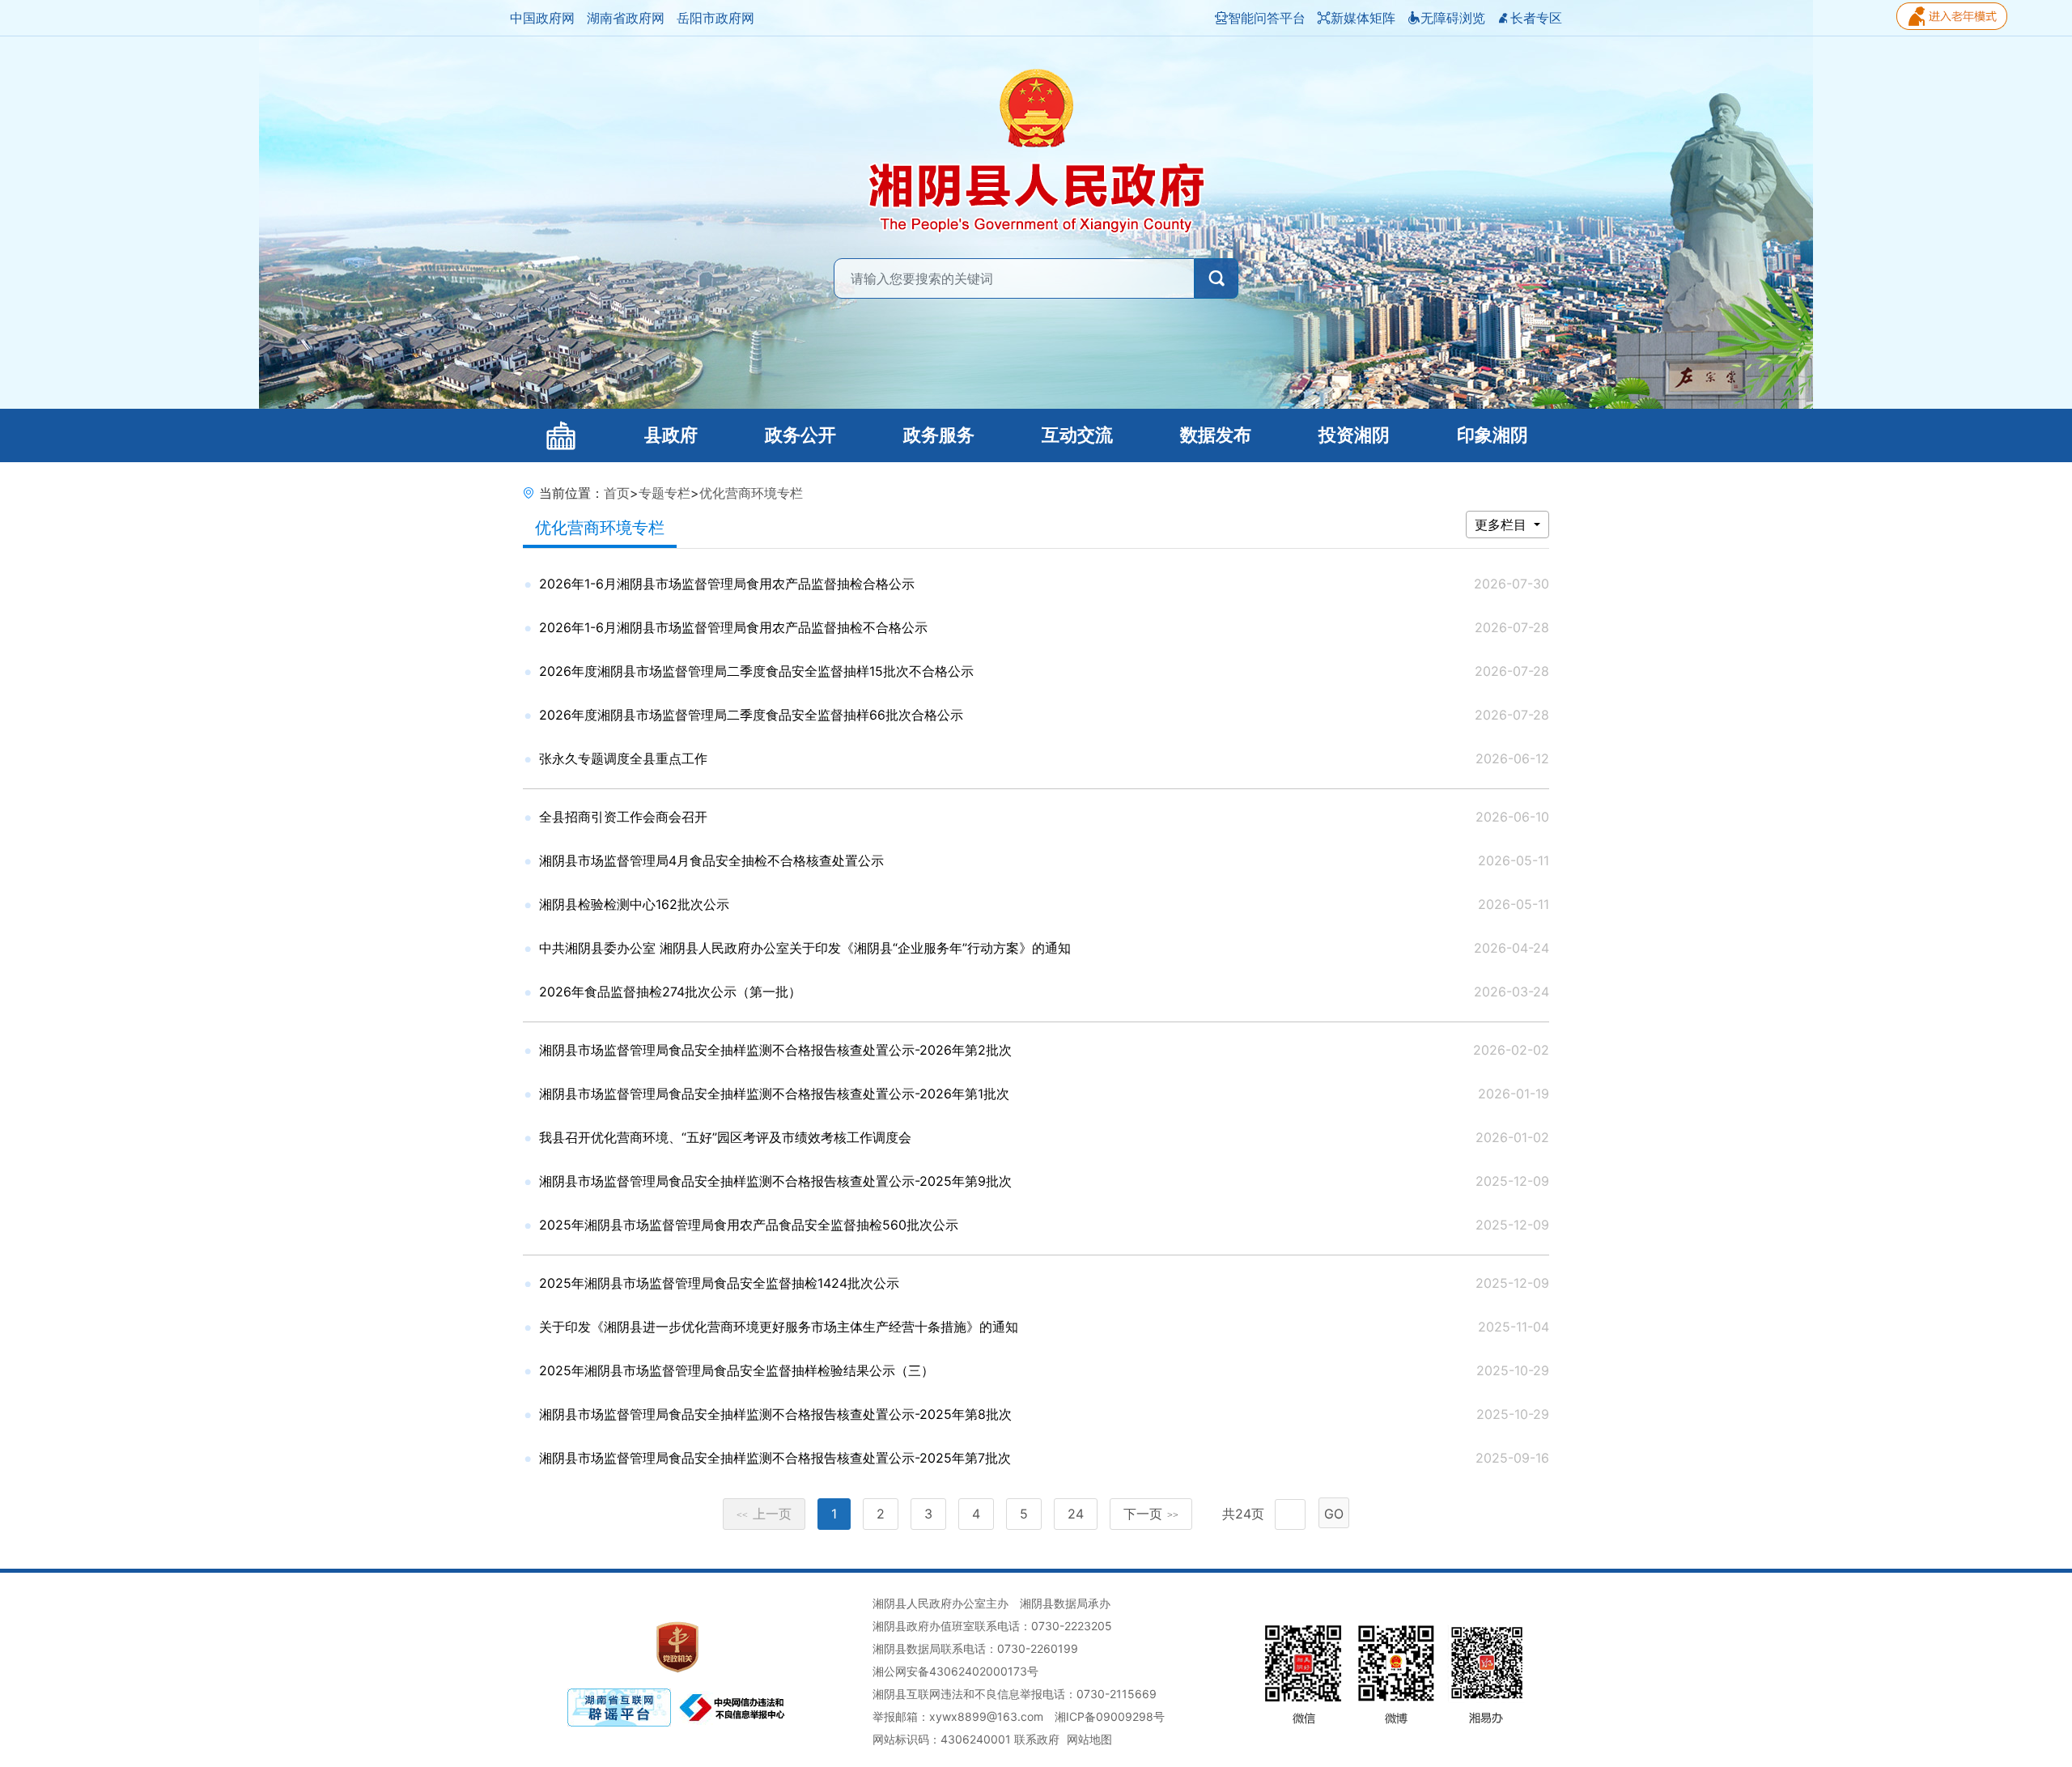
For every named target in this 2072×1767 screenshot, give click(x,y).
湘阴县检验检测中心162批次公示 (634, 904)
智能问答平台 (1267, 18)
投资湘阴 (1354, 435)
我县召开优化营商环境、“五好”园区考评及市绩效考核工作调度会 (725, 1137)
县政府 (671, 435)
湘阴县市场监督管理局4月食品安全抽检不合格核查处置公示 (711, 860)
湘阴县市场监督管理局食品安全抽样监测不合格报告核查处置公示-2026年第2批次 (775, 1050)
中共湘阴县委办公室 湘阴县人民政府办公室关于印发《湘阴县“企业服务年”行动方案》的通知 (805, 948)
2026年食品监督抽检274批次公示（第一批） (670, 992)
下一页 (1151, 1514)
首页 (617, 493)
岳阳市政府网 (715, 18)
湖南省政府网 (626, 18)
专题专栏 (664, 493)
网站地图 (1089, 1739)
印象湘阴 (1492, 435)
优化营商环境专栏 (751, 493)
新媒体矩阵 (1363, 18)
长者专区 (1536, 18)
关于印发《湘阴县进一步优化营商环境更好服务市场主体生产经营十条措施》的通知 (779, 1327)
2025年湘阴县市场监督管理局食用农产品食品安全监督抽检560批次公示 (749, 1225)
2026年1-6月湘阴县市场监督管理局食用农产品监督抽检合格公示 (727, 584)
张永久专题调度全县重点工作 (623, 758)
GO (1334, 1514)
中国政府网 (542, 18)
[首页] (560, 435)
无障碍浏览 (1453, 18)
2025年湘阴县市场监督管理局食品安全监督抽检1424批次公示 (719, 1283)
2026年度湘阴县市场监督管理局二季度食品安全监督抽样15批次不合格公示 (756, 671)
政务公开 (800, 435)
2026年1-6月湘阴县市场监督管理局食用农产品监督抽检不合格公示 (733, 627)
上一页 (764, 1514)
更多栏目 (1503, 525)
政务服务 (939, 435)
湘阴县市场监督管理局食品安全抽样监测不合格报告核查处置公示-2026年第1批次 (774, 1094)
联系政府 (1037, 1739)
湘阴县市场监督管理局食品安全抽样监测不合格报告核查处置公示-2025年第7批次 (775, 1458)
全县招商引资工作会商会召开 (623, 817)
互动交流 (1077, 435)
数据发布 (1216, 435)
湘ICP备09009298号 (1110, 1716)
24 (1076, 1514)
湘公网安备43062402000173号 (955, 1671)
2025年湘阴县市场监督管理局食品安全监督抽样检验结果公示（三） (737, 1370)
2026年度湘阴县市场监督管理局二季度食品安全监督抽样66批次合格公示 (751, 715)
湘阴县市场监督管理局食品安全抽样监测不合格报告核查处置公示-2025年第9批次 (775, 1181)
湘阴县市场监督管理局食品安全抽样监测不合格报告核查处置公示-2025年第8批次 (775, 1414)
